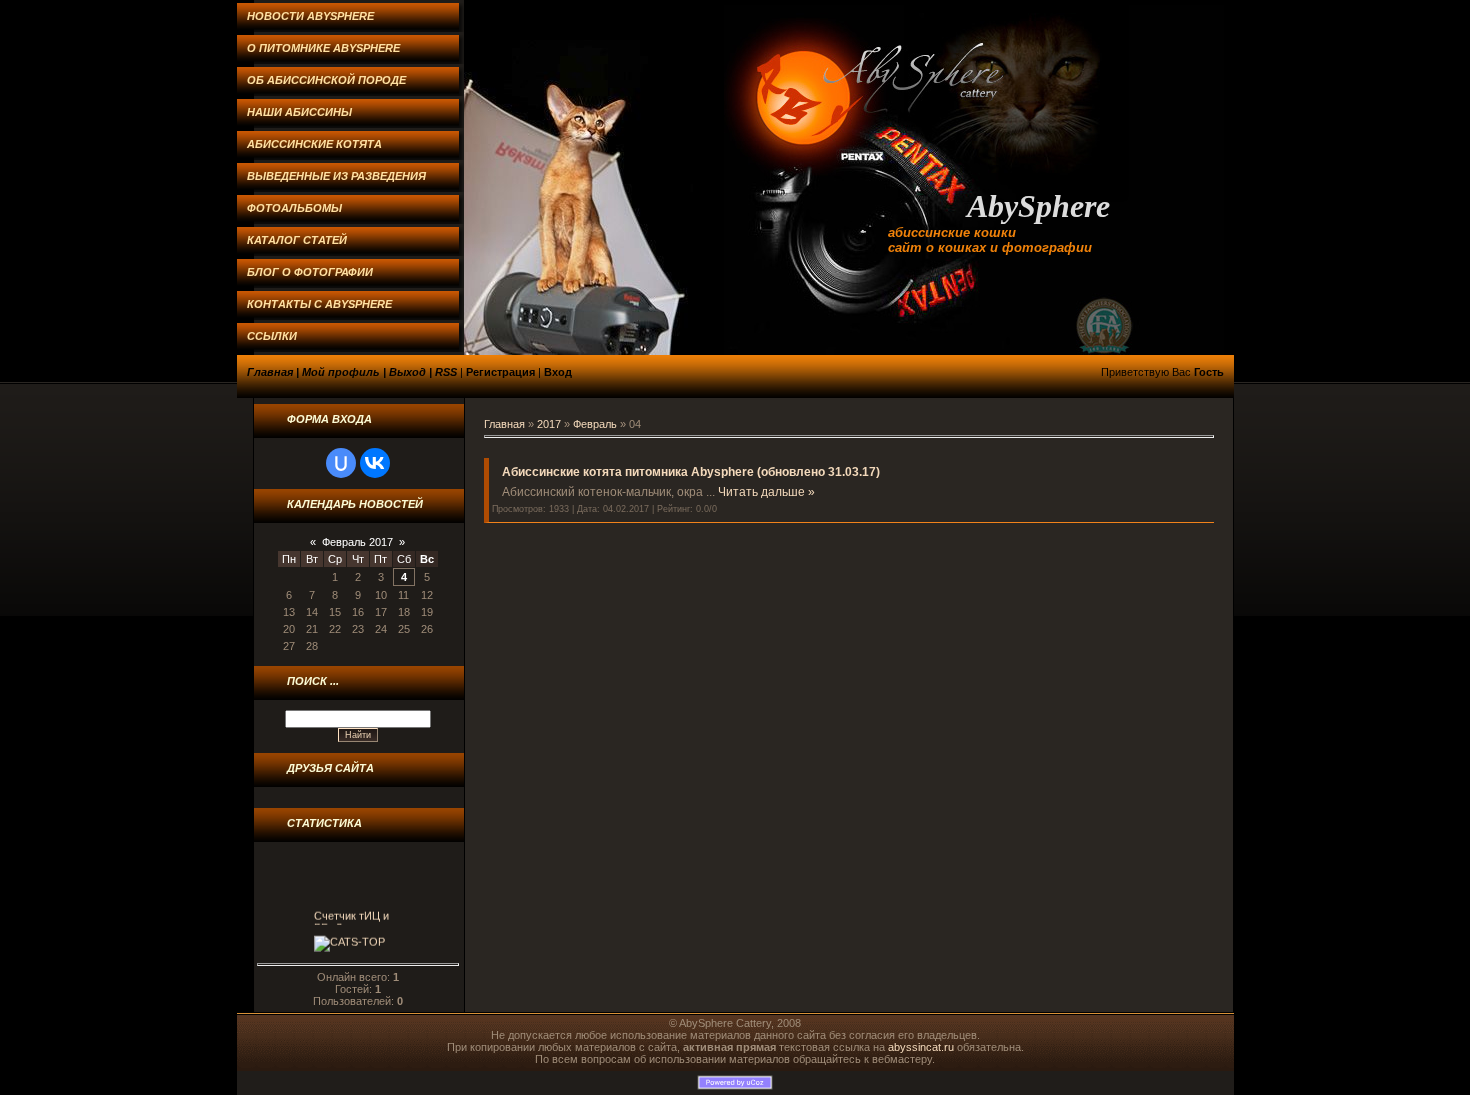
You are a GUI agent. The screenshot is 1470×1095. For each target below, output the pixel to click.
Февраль (595, 424)
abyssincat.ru (921, 1047)
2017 (549, 424)
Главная (270, 372)
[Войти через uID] (341, 463)
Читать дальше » (766, 492)
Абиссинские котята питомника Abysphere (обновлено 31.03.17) (691, 472)
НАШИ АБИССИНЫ (299, 112)
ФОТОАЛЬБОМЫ (294, 208)
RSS (446, 372)
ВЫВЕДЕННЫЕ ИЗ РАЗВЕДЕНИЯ (336, 176)
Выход (407, 372)
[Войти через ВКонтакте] (375, 463)
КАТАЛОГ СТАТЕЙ (297, 240)
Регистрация (500, 372)
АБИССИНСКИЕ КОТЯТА (314, 144)
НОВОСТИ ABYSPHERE (310, 16)
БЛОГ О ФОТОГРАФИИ (310, 272)
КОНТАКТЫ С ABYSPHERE (319, 304)
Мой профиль (341, 372)
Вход (558, 372)
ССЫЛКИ (272, 336)
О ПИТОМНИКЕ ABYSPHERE (323, 48)
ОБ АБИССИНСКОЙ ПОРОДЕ (326, 80)
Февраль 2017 (357, 542)
